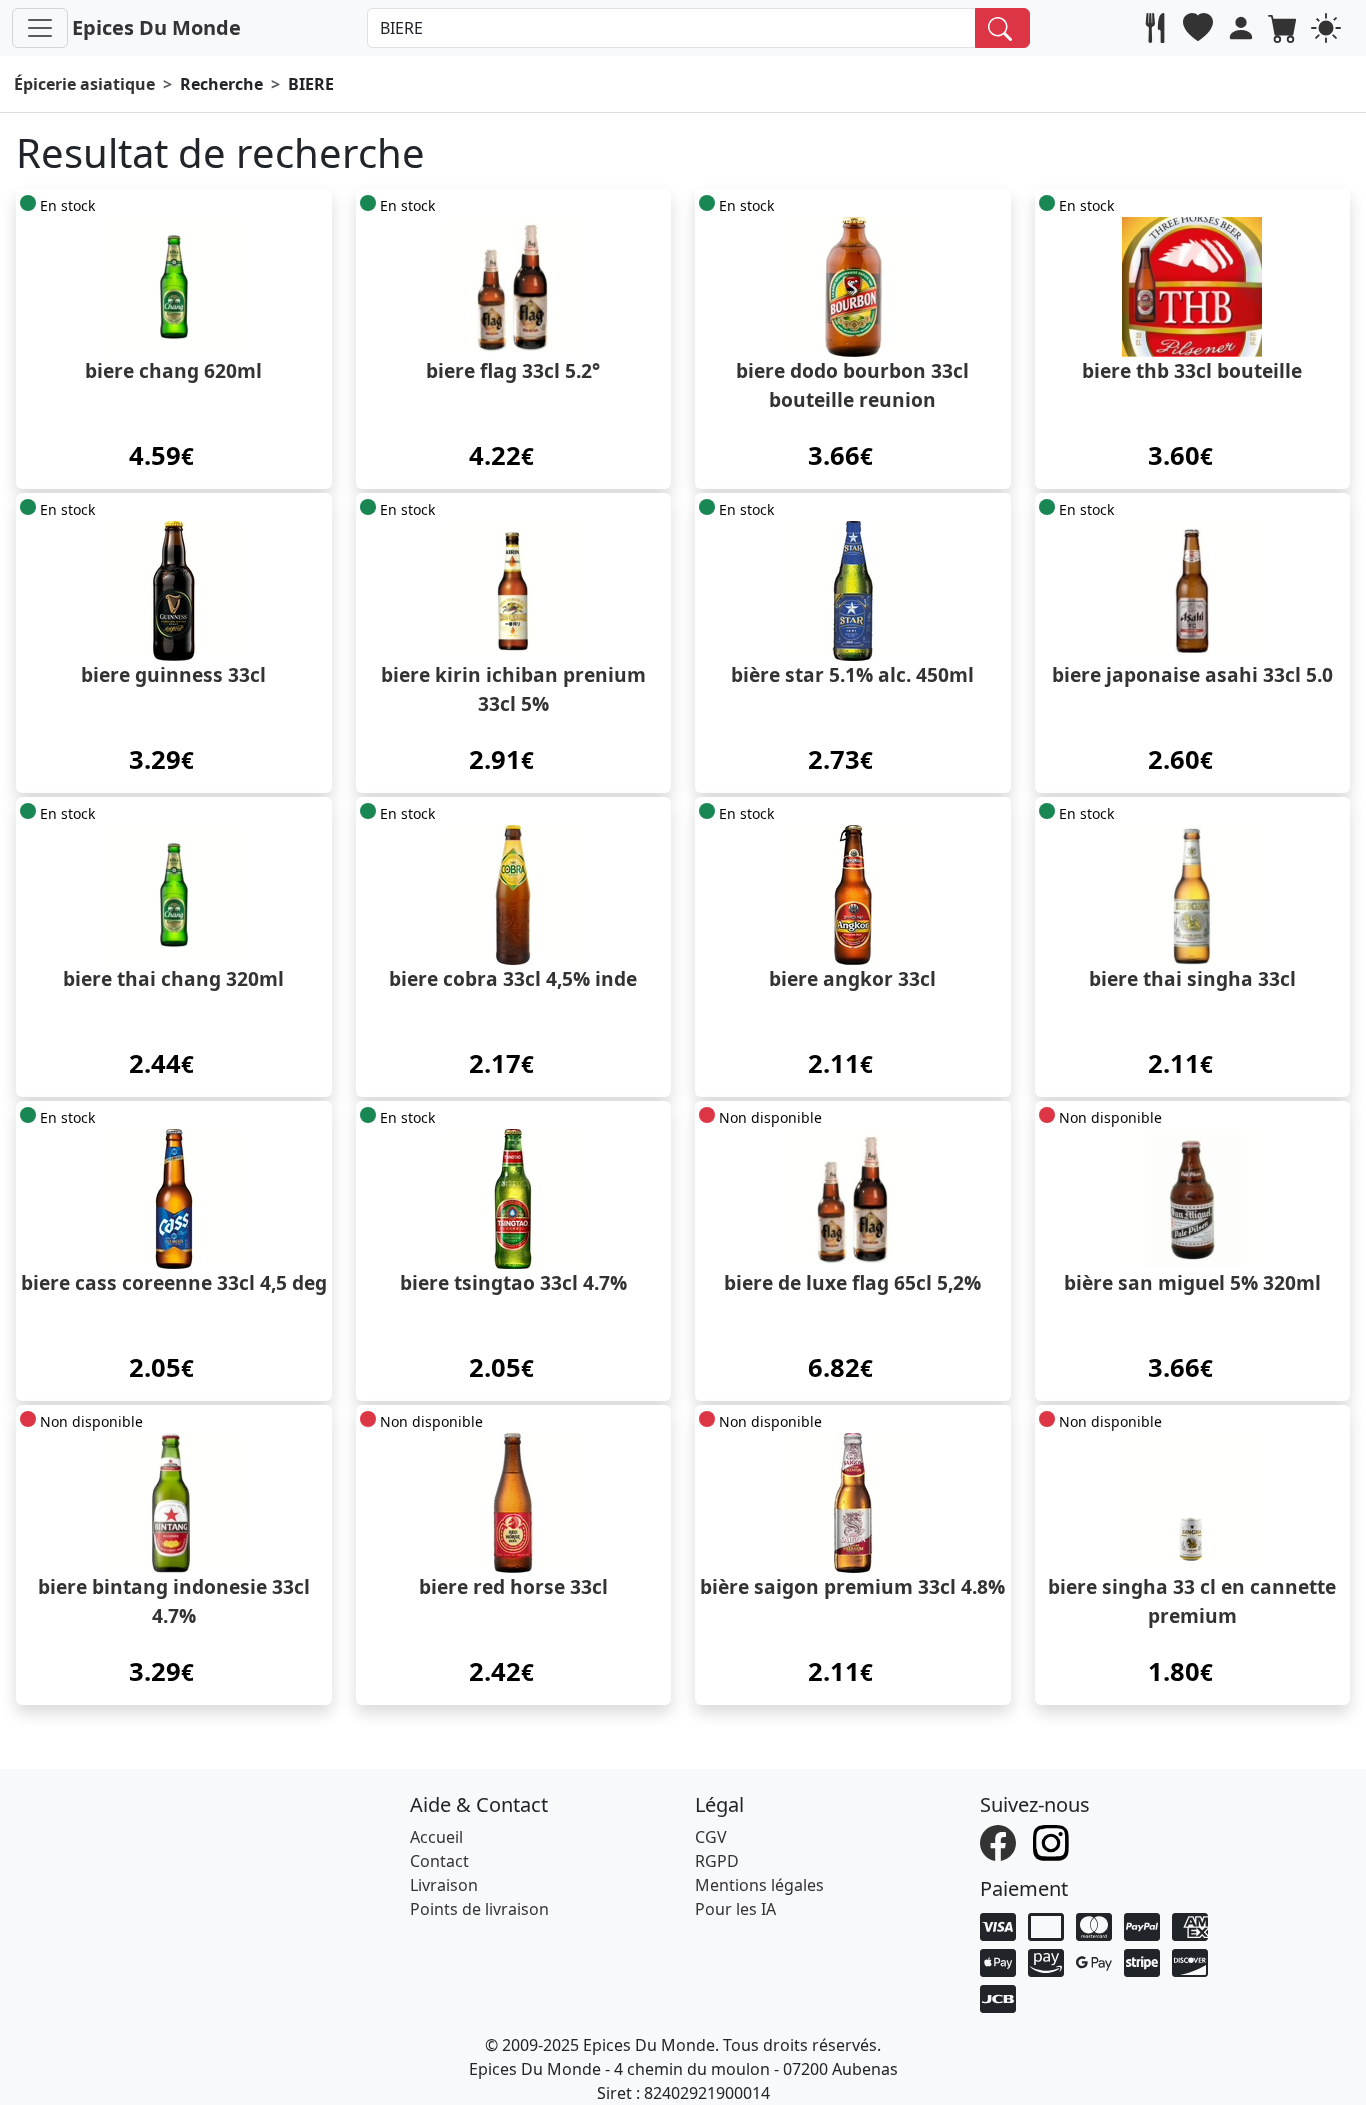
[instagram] (1053, 1841)
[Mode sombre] (1328, 28)
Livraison (444, 1885)
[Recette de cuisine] (1157, 28)
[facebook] (1000, 1841)
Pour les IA (735, 1909)
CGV (711, 1837)
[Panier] (1285, 28)
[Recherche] (1002, 28)
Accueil (436, 1837)
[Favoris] (1200, 28)
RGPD (717, 1861)
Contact (439, 1861)
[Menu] (40, 28)
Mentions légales (759, 1885)
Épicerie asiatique (84, 84)
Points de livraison (479, 1909)
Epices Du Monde (156, 27)
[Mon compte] (1243, 28)
